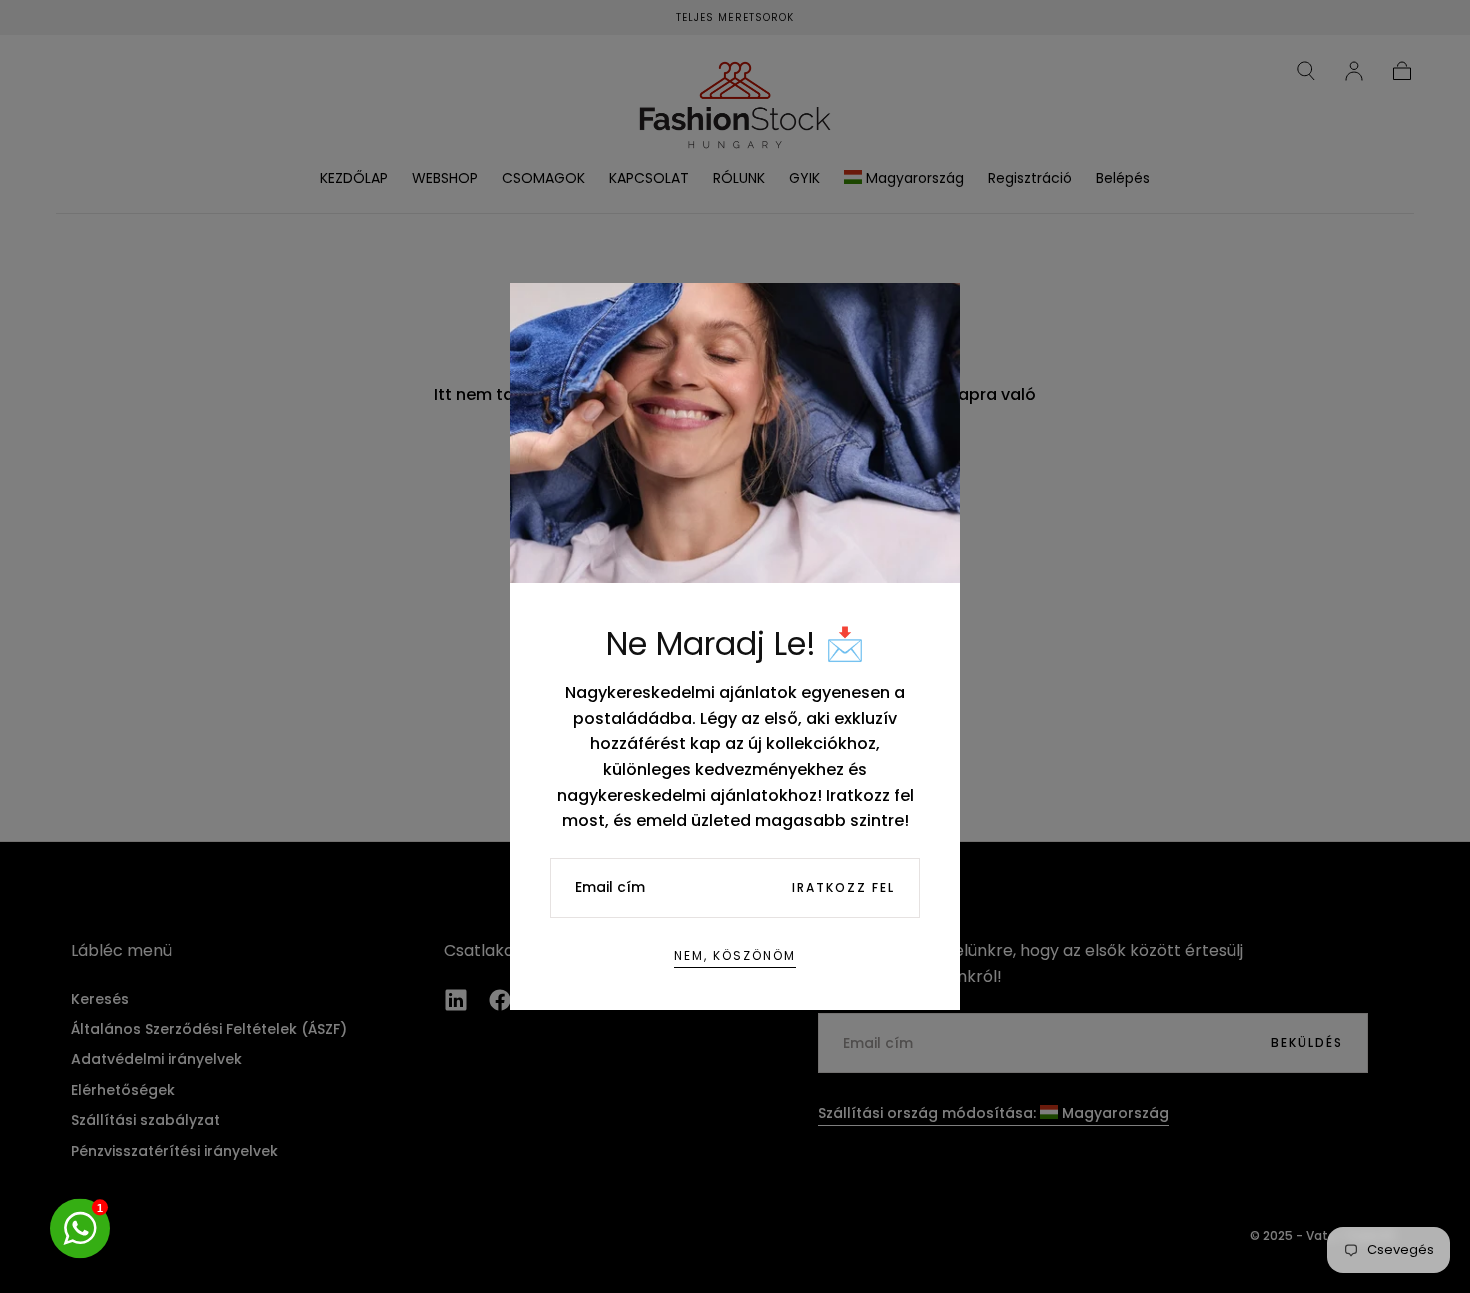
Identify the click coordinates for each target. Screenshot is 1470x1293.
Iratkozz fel (843, 887)
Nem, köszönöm (735, 955)
